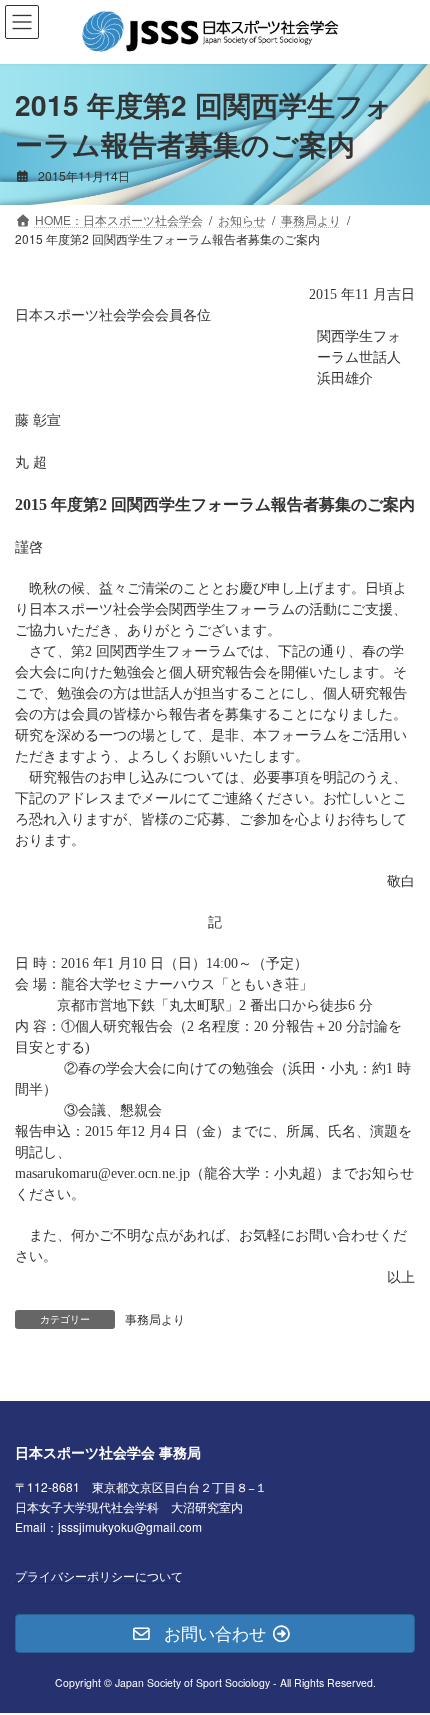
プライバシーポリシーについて (99, 1575)
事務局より (155, 1318)
